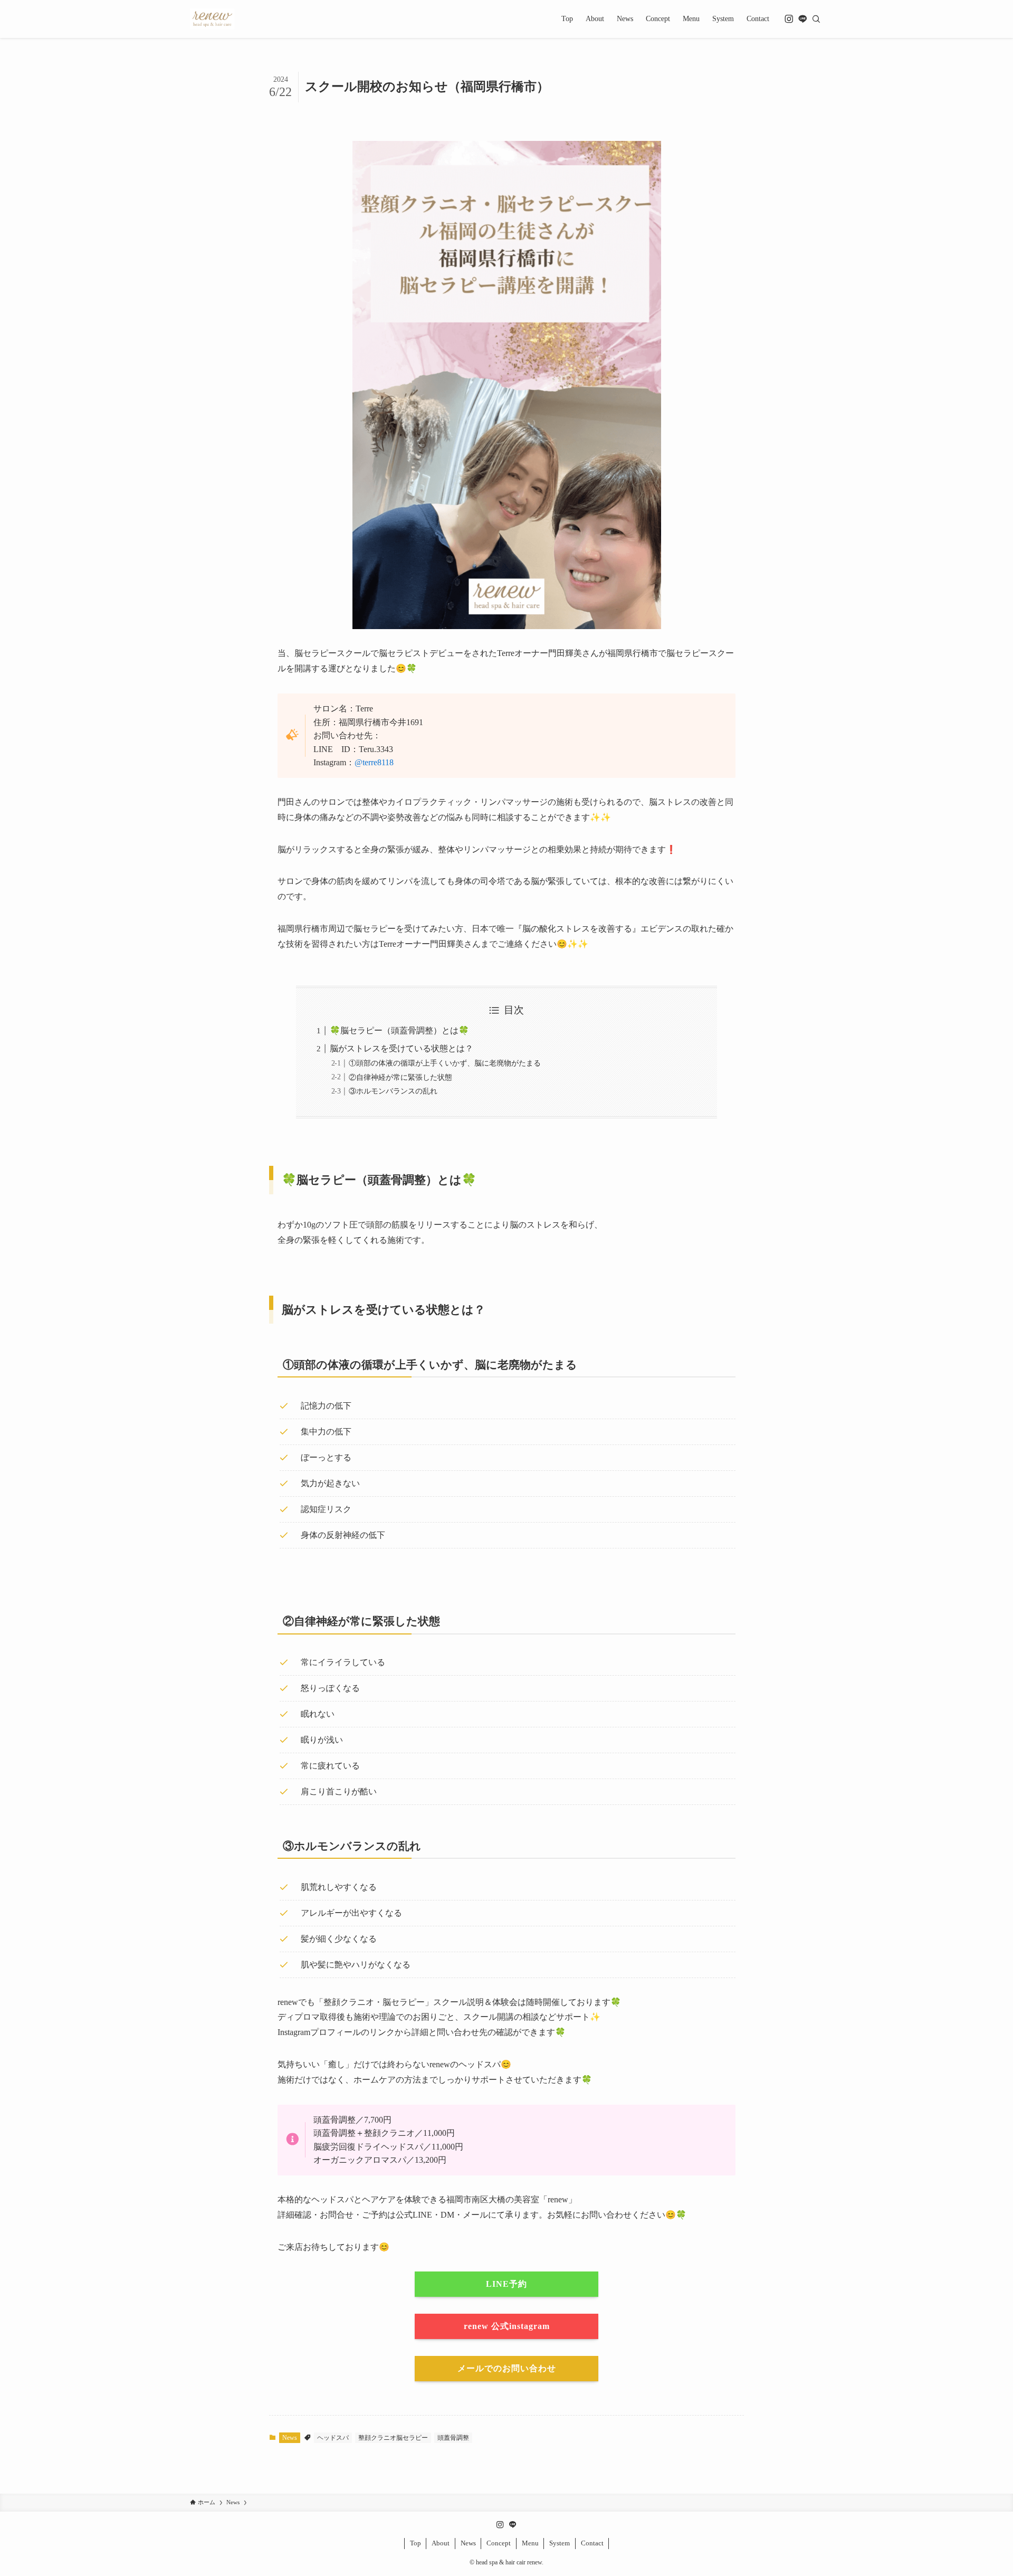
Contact (592, 2543)
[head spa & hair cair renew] (212, 19)
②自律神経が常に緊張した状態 (400, 1077)
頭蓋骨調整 (453, 2438)
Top (415, 2543)
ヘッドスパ (333, 2438)
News (290, 2438)
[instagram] (789, 19)
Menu (530, 2543)
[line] (802, 19)
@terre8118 (374, 762)
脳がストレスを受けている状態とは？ (402, 1048)
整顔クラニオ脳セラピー (393, 2438)
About (441, 2543)
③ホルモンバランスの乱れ (393, 1091)
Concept (499, 2543)
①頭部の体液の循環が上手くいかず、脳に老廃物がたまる (445, 1063)
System (560, 2543)
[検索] (816, 19)
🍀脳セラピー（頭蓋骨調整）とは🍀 (399, 1030)
